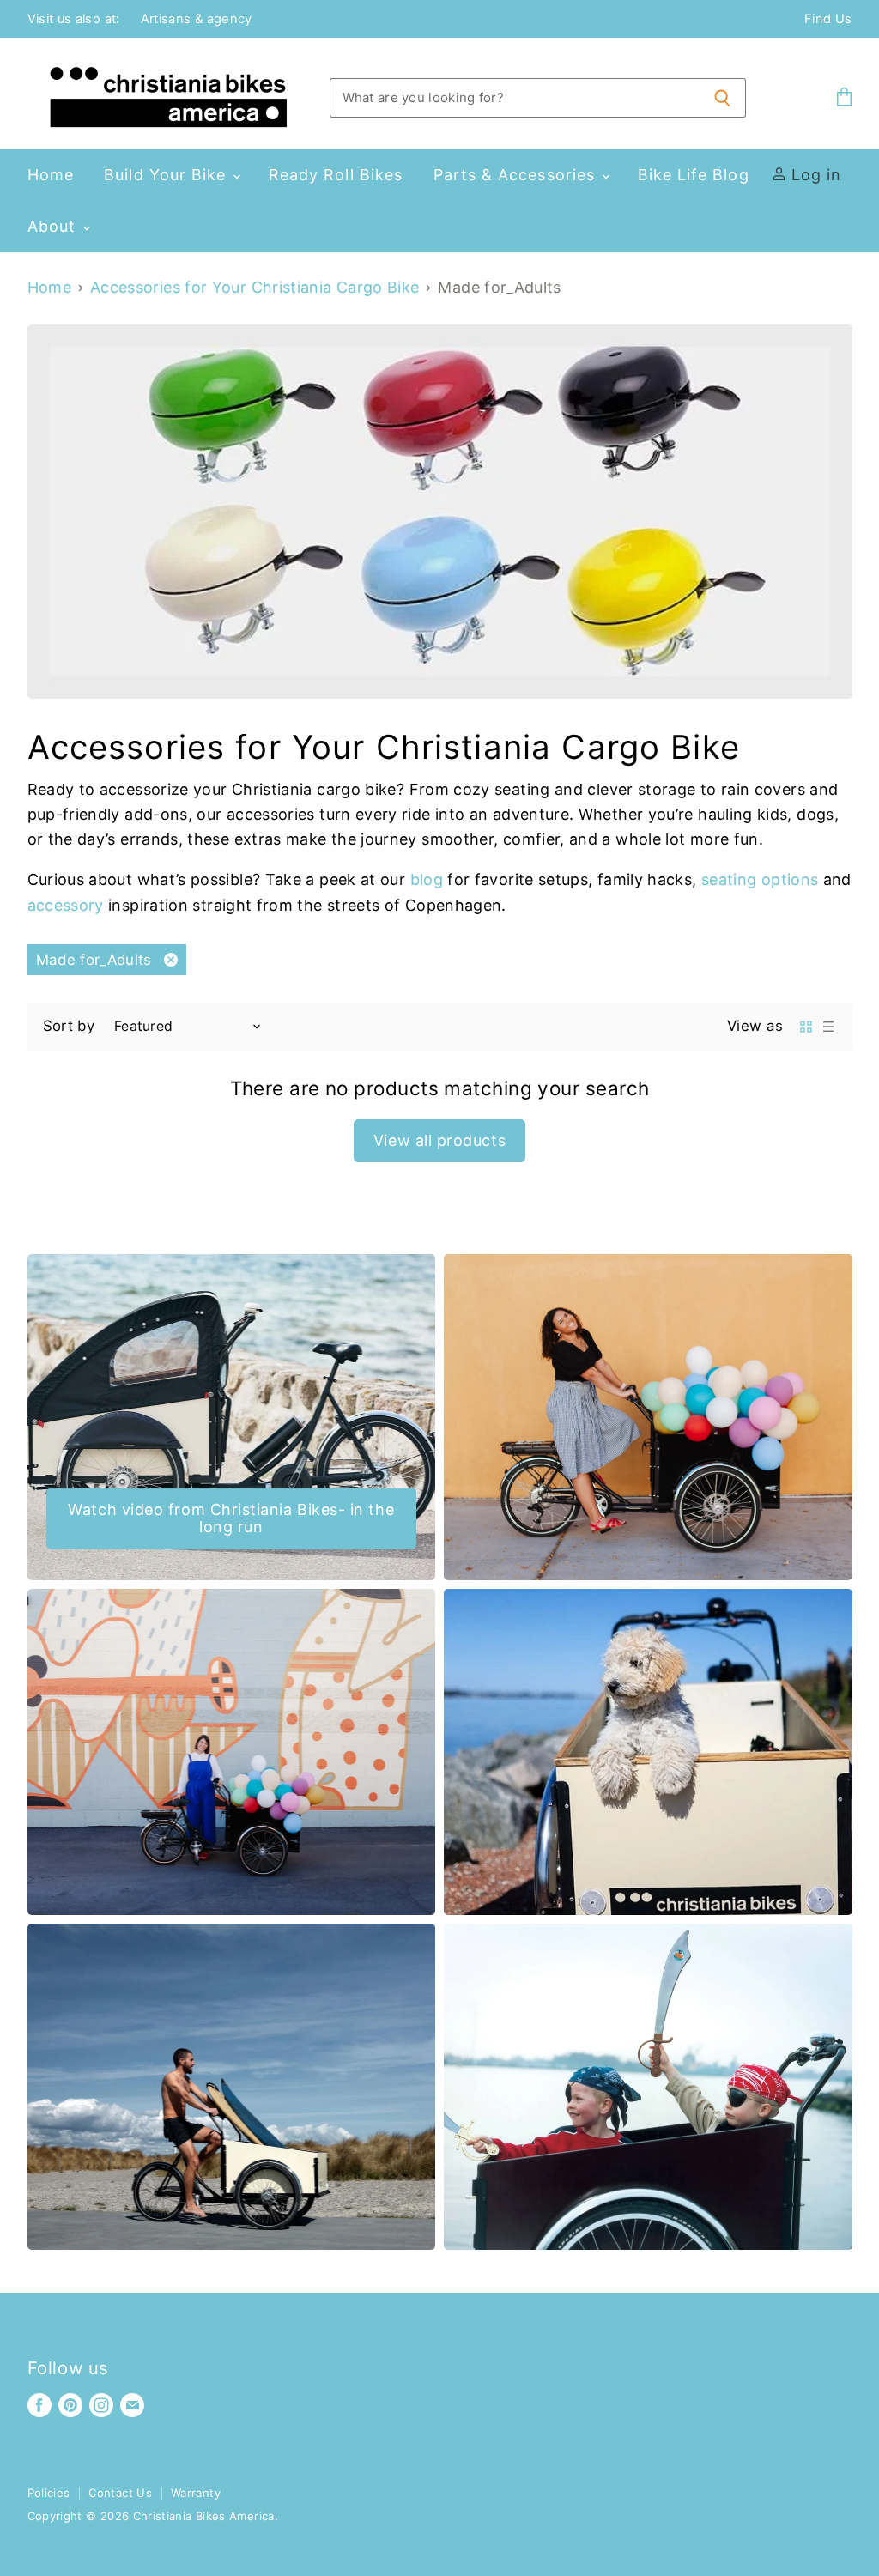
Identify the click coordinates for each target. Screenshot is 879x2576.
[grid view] (806, 1027)
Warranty (196, 2493)
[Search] (723, 98)
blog (427, 879)
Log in (814, 175)
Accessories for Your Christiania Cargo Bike (255, 288)
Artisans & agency (197, 19)
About (54, 226)
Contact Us (120, 2493)
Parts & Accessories (517, 175)
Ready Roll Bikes (336, 175)
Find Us (828, 19)
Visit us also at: (74, 19)
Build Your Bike (167, 175)
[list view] (828, 1027)
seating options (762, 879)
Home (51, 175)
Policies (49, 2493)
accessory (66, 905)
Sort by (69, 1026)
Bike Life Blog (694, 175)
